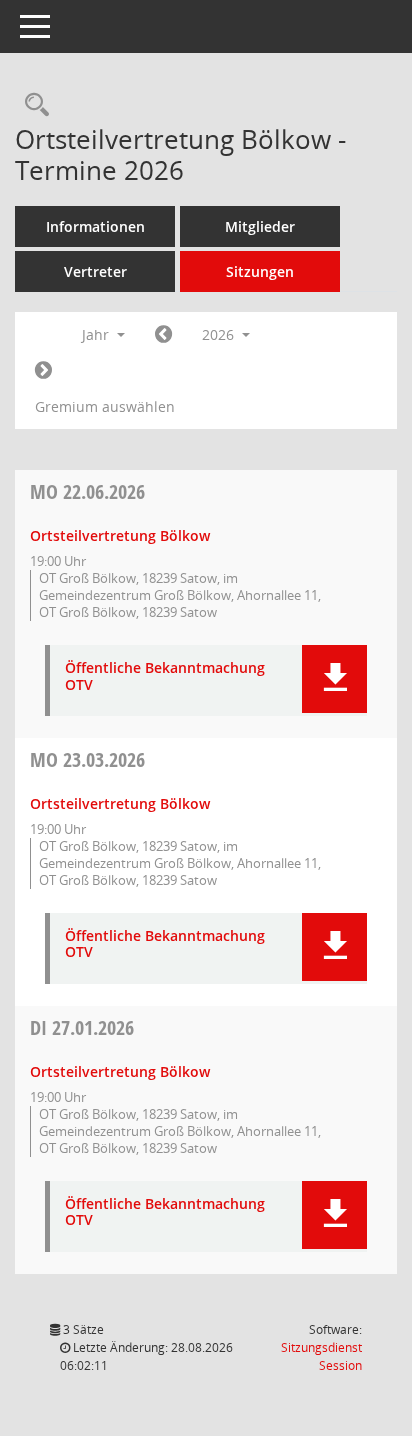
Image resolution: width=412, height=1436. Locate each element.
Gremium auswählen (105, 406)
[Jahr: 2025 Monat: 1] (163, 335)
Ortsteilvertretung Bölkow (120, 535)
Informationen (95, 226)
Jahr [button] (97, 334)
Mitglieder (260, 226)
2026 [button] (220, 334)
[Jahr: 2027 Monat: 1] (43, 371)
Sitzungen (260, 271)
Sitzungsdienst (321, 1356)
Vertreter (95, 271)
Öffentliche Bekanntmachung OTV (165, 677)
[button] (334, 679)
